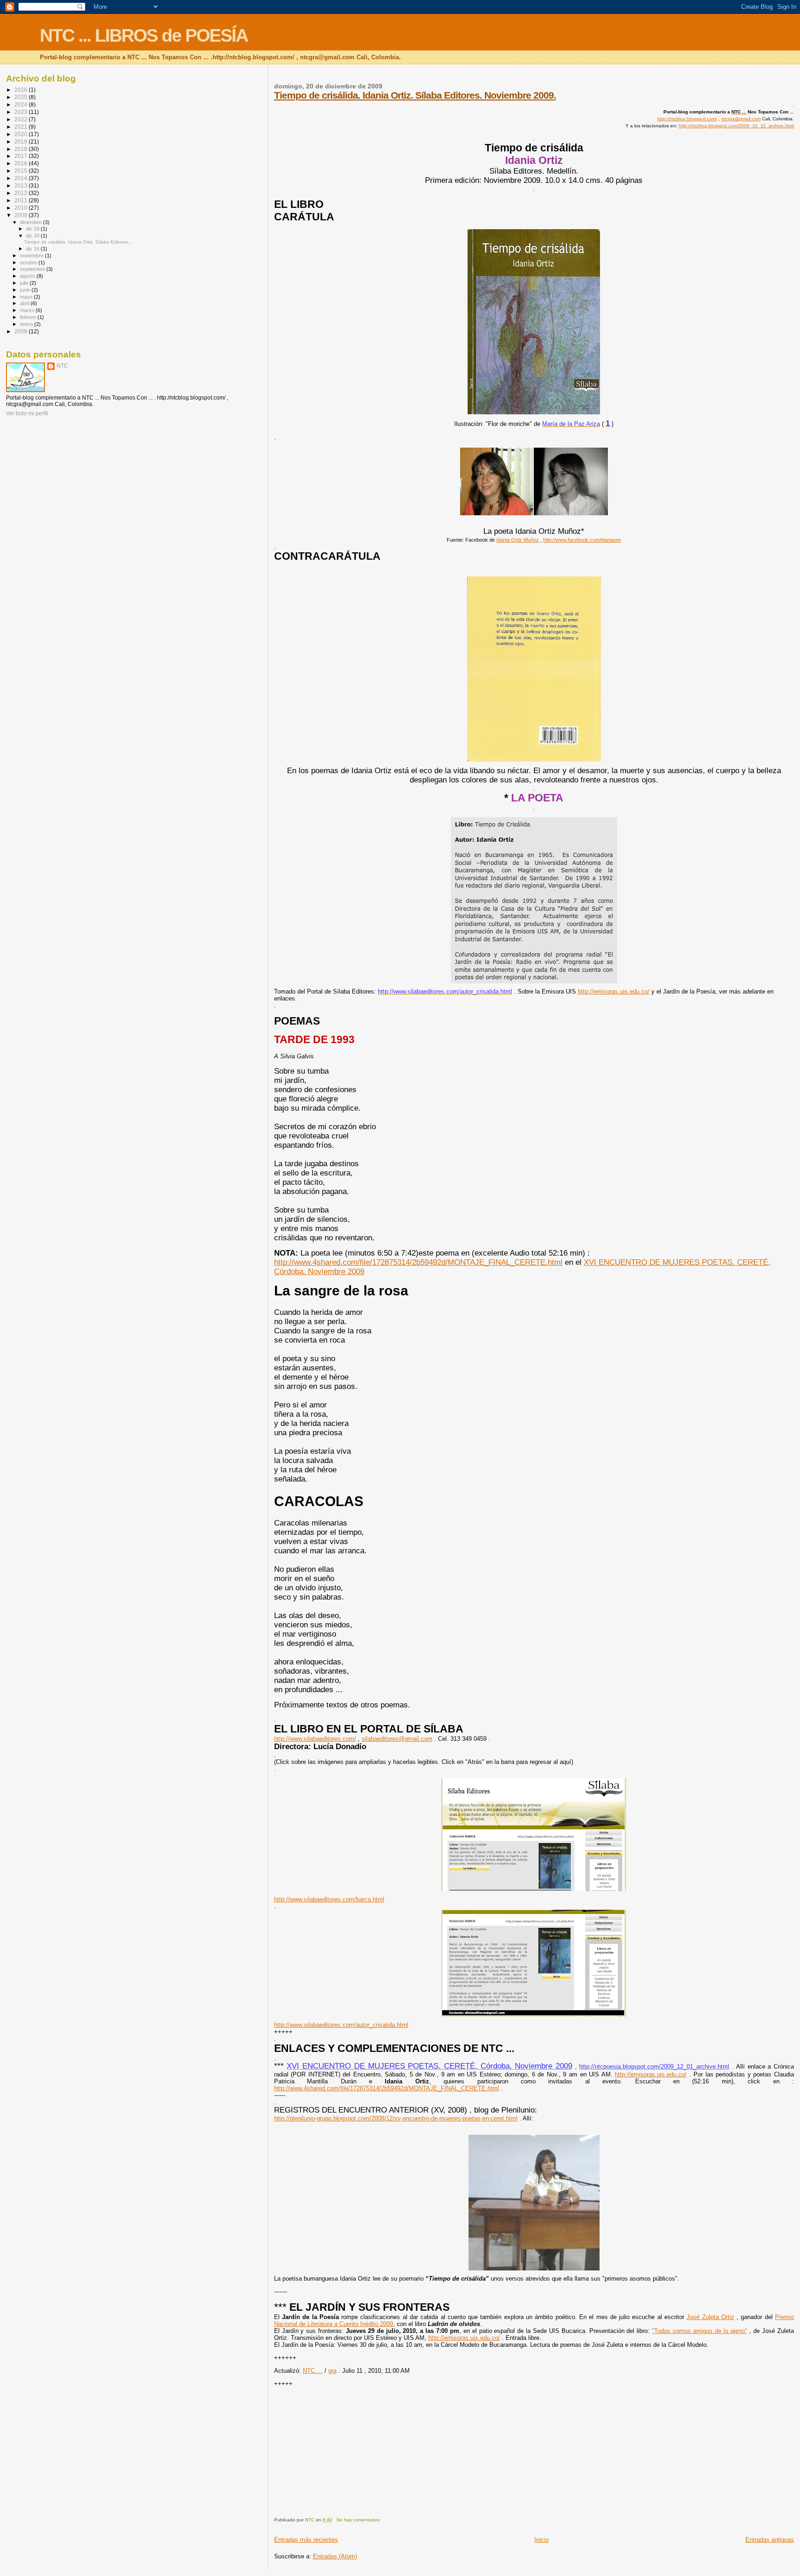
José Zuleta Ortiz (710, 2317)
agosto (28, 276)
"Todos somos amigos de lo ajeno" (699, 2331)
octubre (29, 263)
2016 (22, 163)
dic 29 (33, 229)
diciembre (31, 222)
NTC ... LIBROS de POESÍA (144, 35)
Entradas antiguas (770, 2540)
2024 (22, 104)
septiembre (33, 269)
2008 (22, 331)
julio (25, 283)
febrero (29, 317)
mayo (27, 297)
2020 (22, 134)
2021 (22, 127)
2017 (22, 156)
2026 (22, 90)
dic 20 (33, 236)
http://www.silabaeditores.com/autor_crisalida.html (341, 2025)
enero (27, 324)
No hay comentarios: (359, 2520)
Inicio (541, 2540)
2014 (22, 178)
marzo (28, 310)
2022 (22, 119)
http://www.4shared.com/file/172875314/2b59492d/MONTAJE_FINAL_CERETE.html (387, 2088)
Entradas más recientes (306, 2540)
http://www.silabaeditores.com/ (315, 1739)
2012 (22, 193)
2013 (22, 185)
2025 (22, 97)
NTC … (313, 2371)
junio (26, 290)
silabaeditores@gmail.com (397, 1739)
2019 (22, 141)
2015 (22, 171)
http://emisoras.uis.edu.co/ (614, 991)
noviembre (32, 256)
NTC (62, 366)
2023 (22, 112)
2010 (22, 208)
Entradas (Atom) (335, 2556)
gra (332, 2371)
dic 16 (33, 249)
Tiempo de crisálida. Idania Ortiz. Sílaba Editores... (78, 242)
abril (25, 303)
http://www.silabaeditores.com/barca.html (329, 1899)
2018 (22, 149)
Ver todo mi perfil (27, 413)
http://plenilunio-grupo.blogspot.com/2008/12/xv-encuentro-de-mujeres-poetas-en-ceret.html (396, 2118)
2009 (22, 215)
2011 (22, 200)
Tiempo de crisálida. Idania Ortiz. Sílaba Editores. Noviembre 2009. (415, 95)
